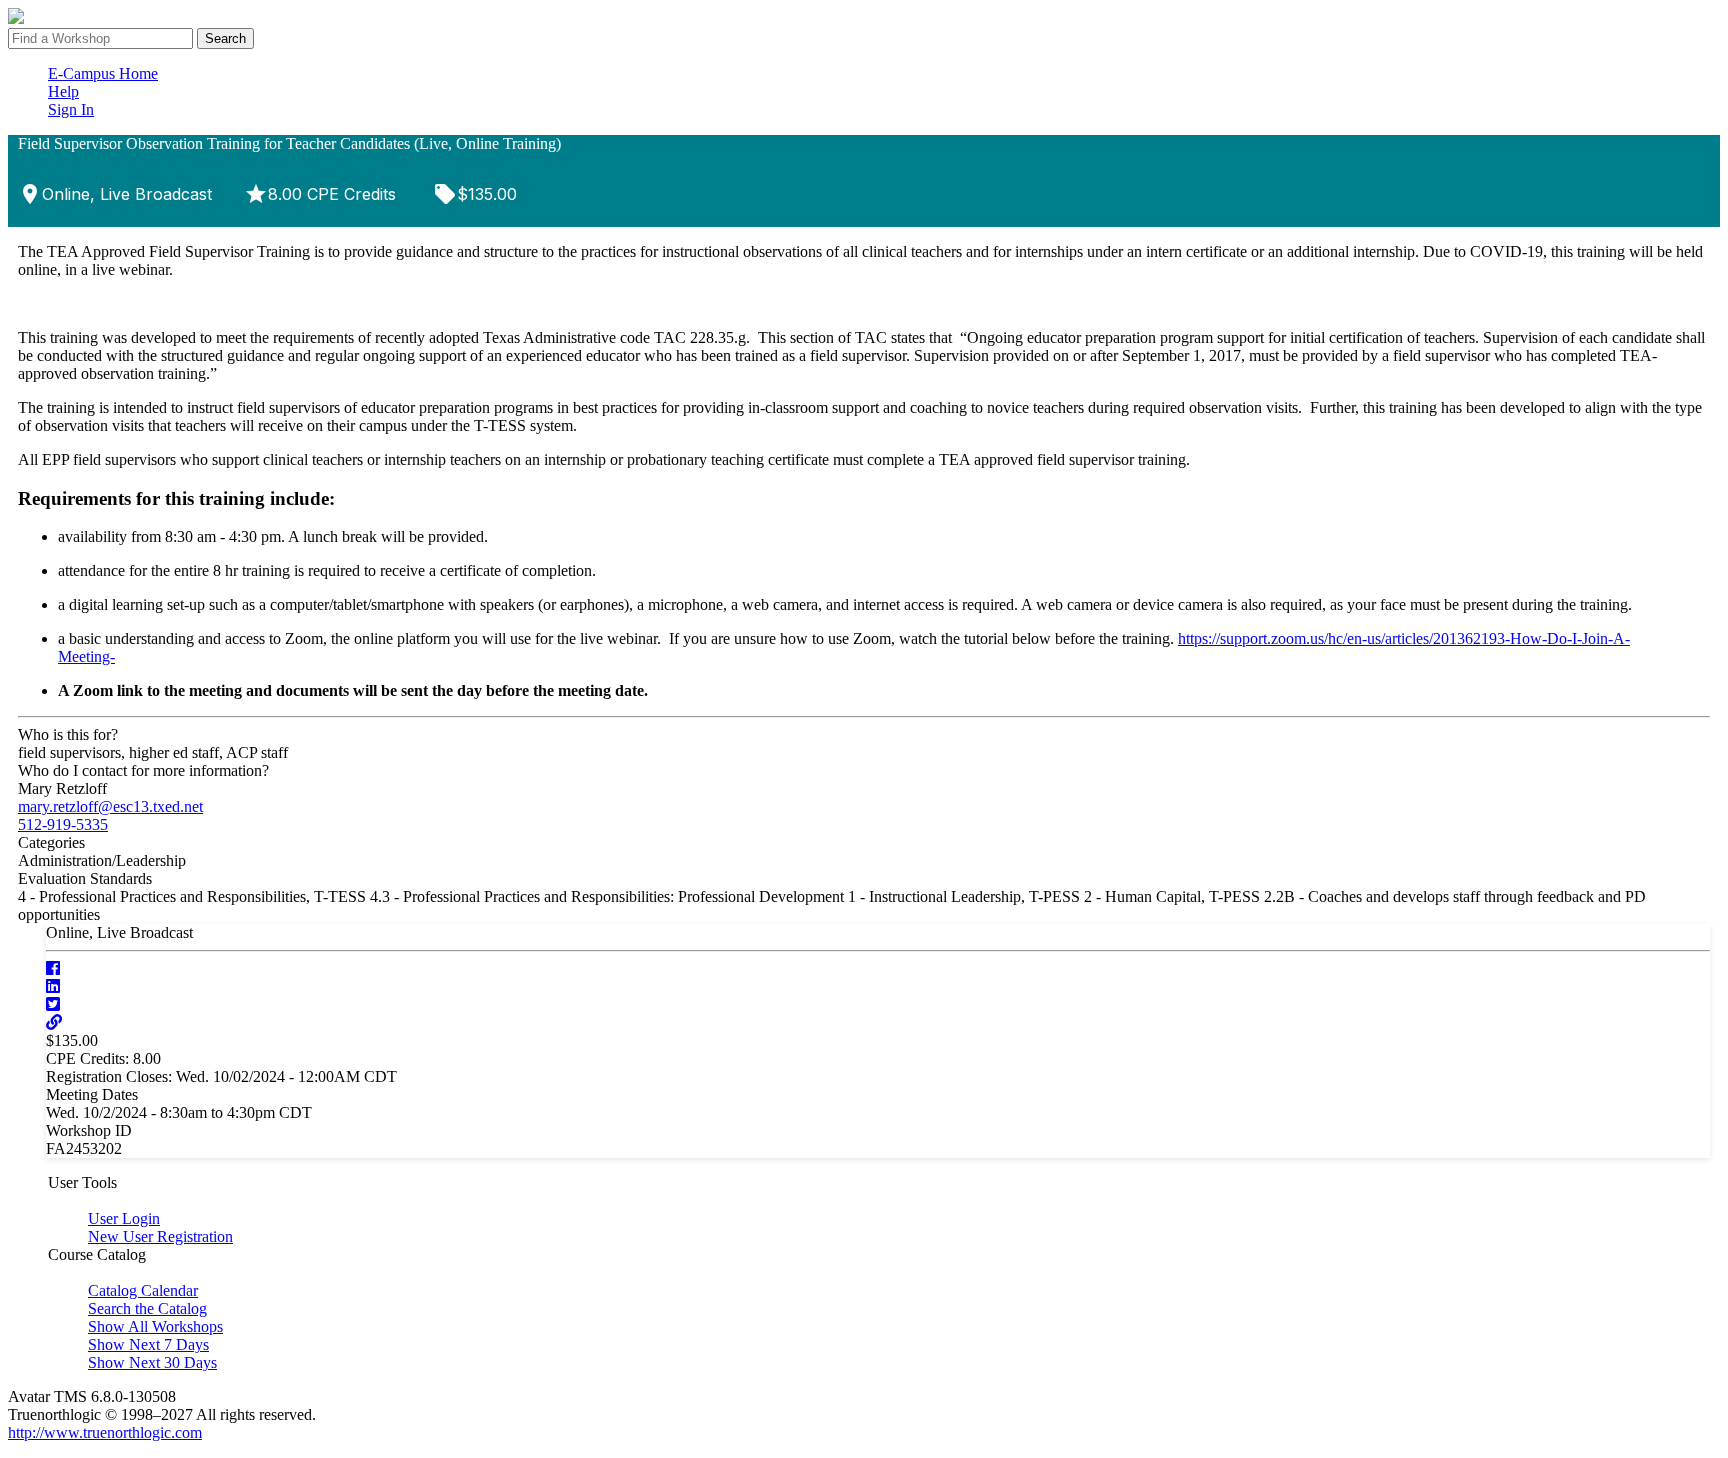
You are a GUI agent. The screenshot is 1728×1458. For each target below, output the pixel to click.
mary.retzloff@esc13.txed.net (110, 806)
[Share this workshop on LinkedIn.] (53, 986)
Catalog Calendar (143, 1290)
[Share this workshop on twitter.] (53, 1004)
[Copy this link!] (54, 1022)
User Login (124, 1218)
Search (225, 38)
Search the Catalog (147, 1308)
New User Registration (160, 1236)
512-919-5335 (63, 824)
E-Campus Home (103, 73)
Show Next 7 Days (148, 1344)
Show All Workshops (155, 1326)
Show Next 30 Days (152, 1362)
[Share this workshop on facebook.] (53, 968)
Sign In (71, 109)
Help (63, 91)
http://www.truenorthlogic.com (105, 1432)
